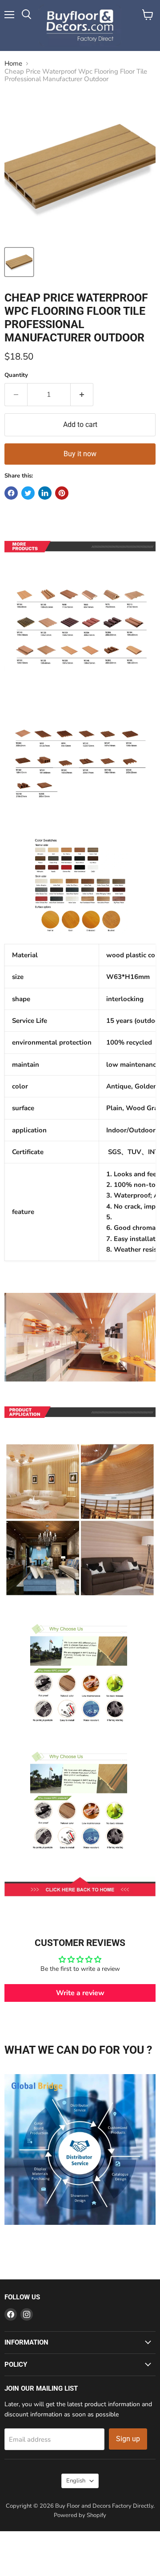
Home (13, 64)
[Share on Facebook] (11, 493)
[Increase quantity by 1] (82, 395)
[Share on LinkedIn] (45, 493)
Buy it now (80, 454)
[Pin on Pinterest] (62, 493)
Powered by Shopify (80, 2515)
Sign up (128, 2439)
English (76, 2481)
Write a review (80, 1993)
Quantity (16, 375)
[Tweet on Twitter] (28, 493)
